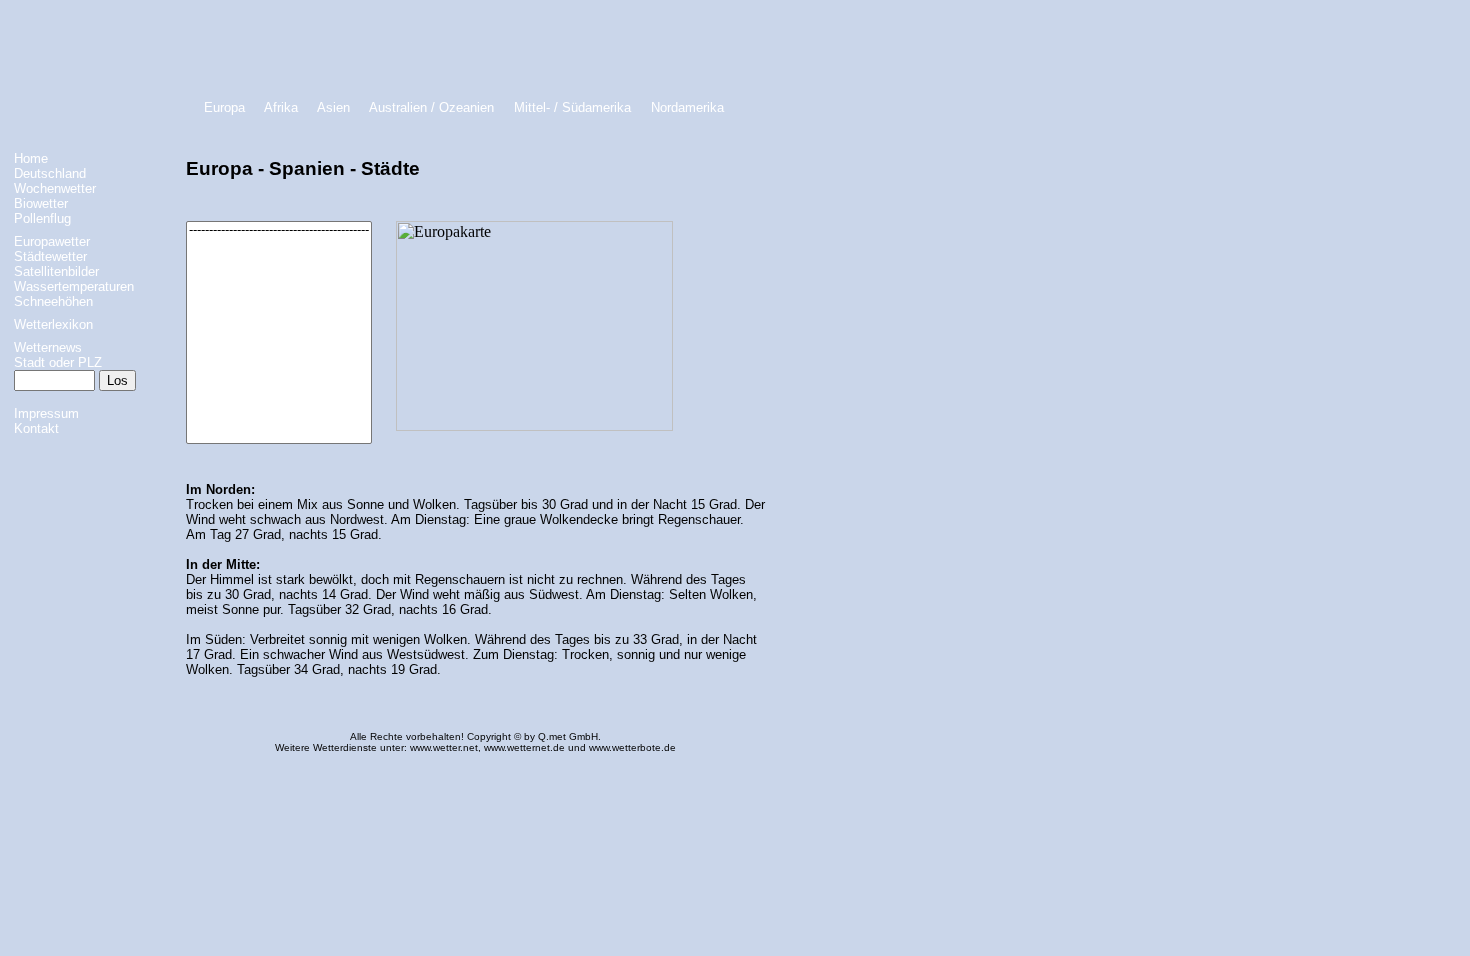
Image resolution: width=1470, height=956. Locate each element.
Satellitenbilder (56, 271)
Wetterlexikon (53, 324)
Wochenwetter (55, 188)
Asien (333, 107)
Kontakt (36, 428)
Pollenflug (42, 218)
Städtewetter (50, 256)
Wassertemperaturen (74, 286)
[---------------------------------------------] (279, 230)
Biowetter (41, 203)
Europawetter (52, 241)
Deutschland (50, 173)
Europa (224, 107)
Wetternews (48, 347)
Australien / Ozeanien (431, 107)
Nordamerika (687, 107)
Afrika (281, 107)
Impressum (46, 413)
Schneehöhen (53, 301)
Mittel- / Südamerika (572, 107)
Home (31, 158)
